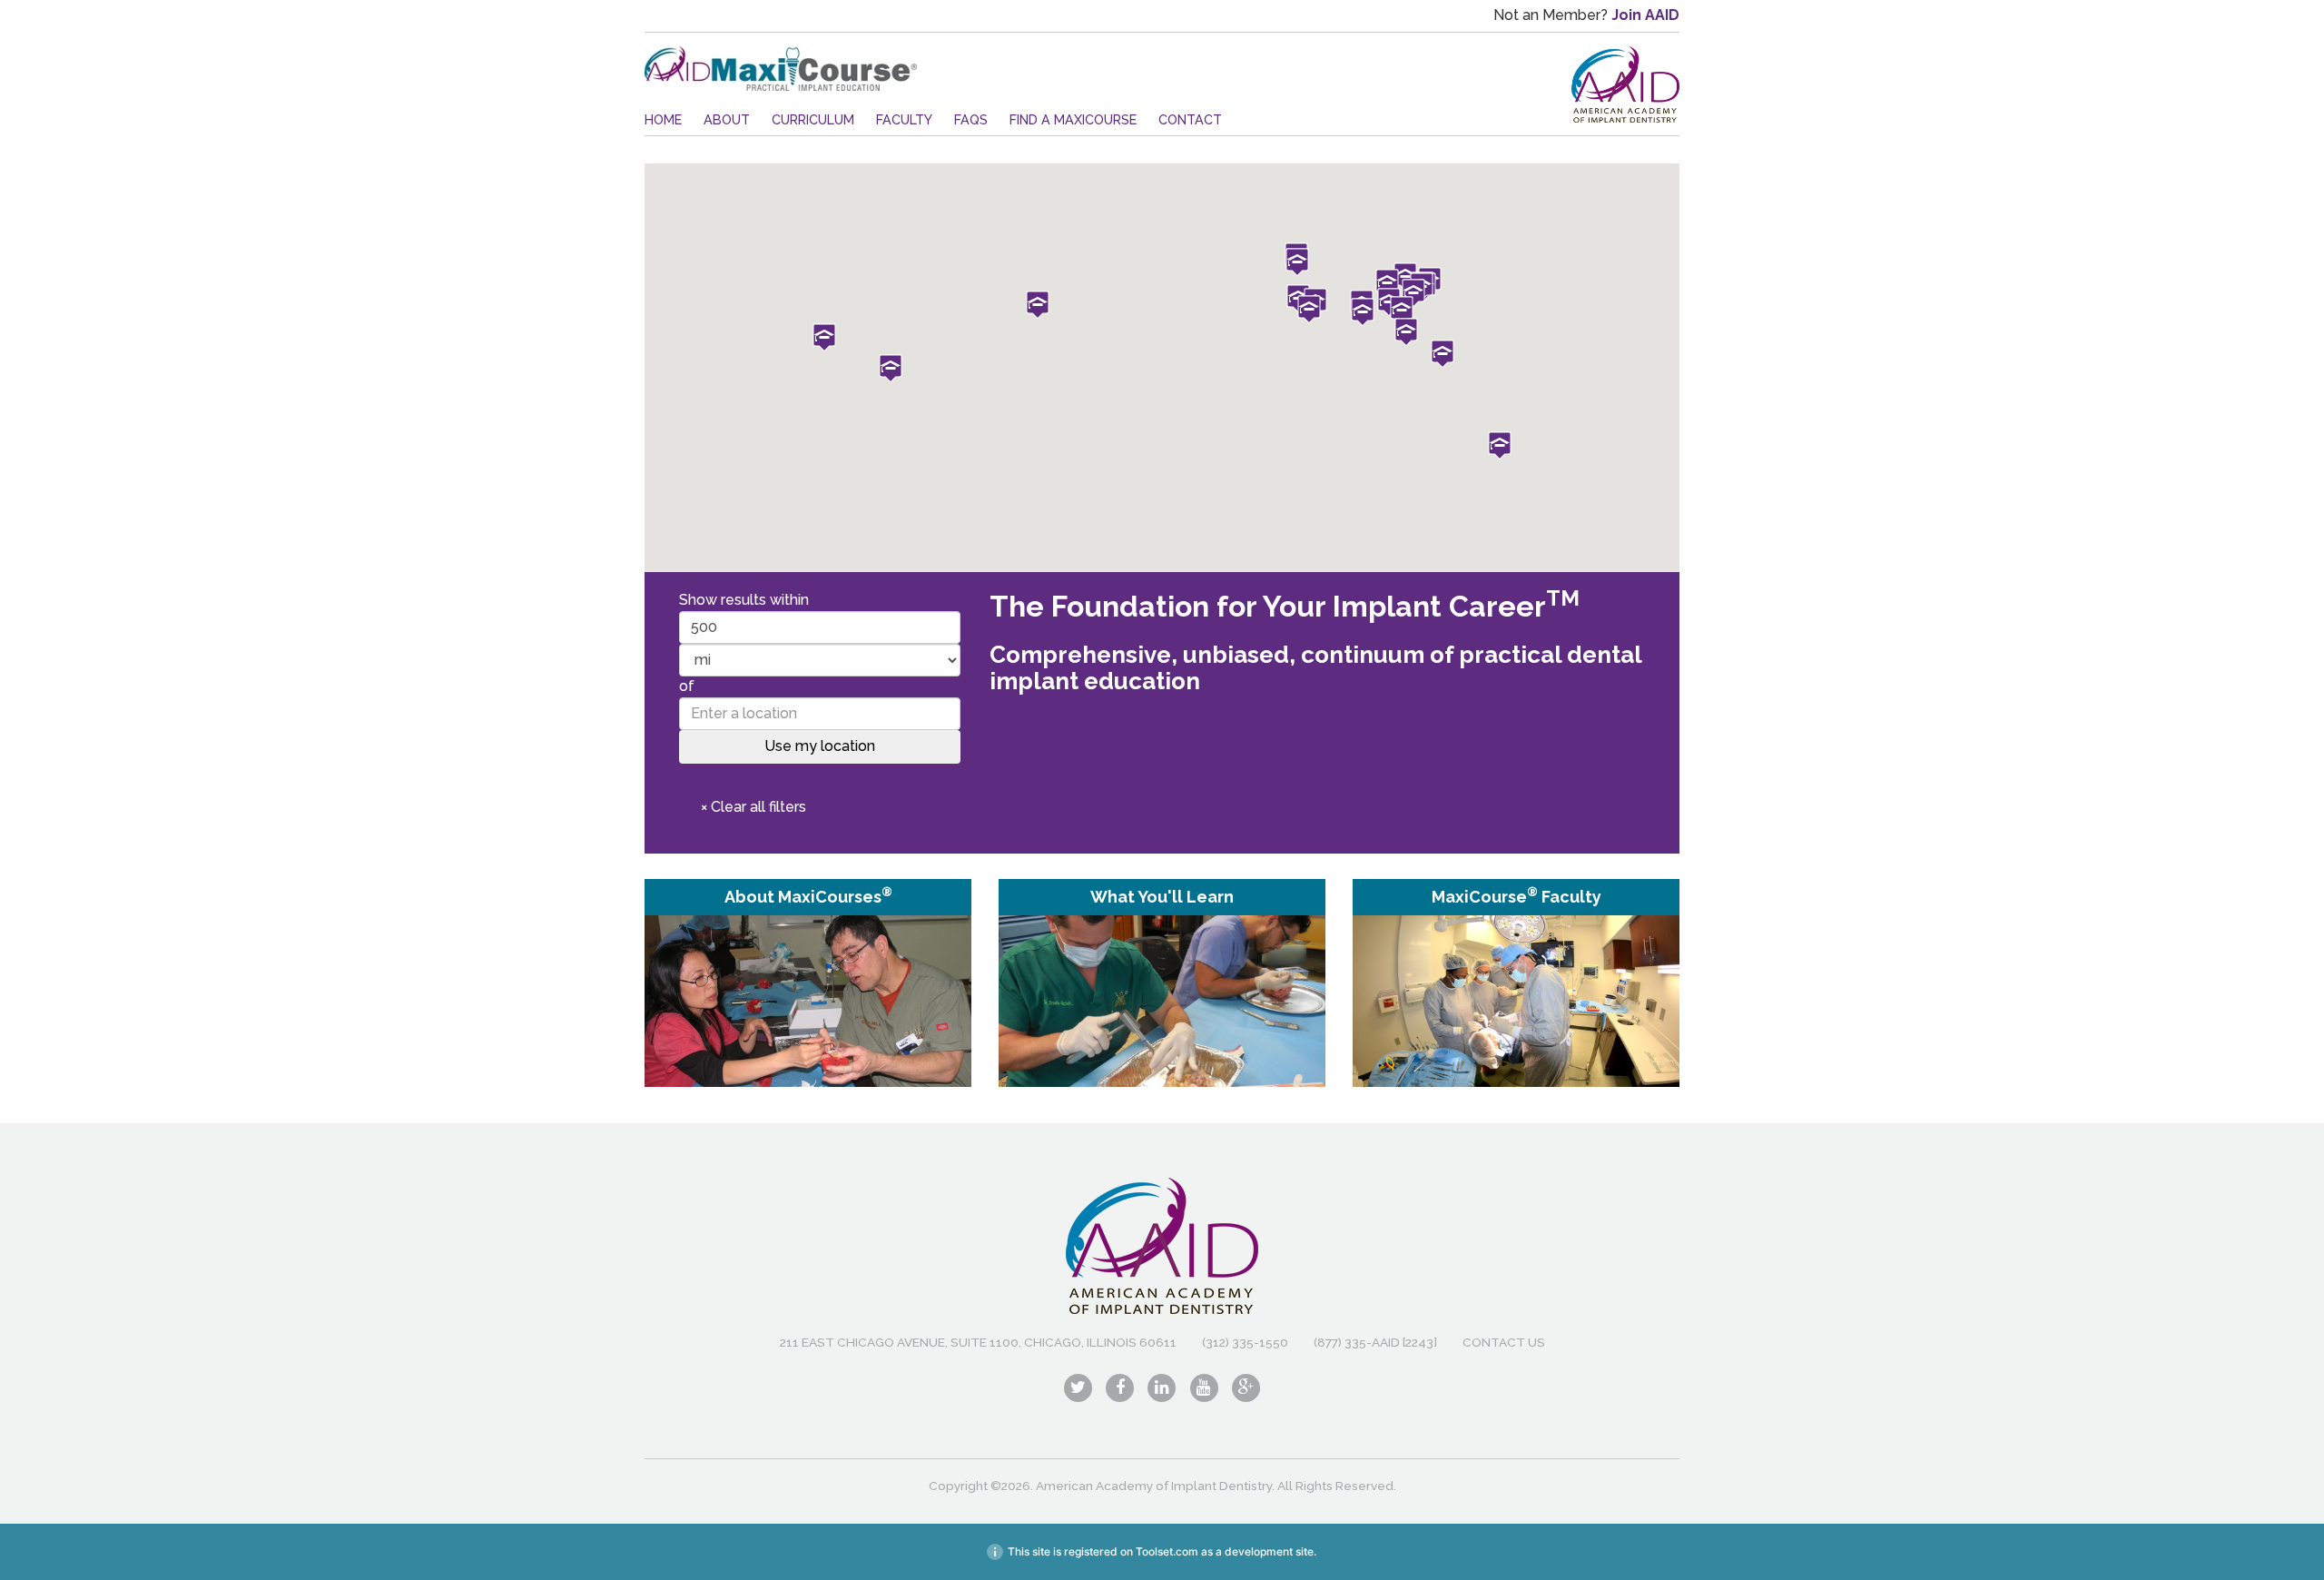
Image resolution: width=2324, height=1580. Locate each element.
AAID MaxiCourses (781, 69)
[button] (1297, 262)
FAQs (971, 119)
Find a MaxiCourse (1073, 119)
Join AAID (1645, 15)
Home (663, 119)
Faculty (904, 119)
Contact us (1504, 1342)
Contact (1190, 119)
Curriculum (813, 119)
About (727, 119)
